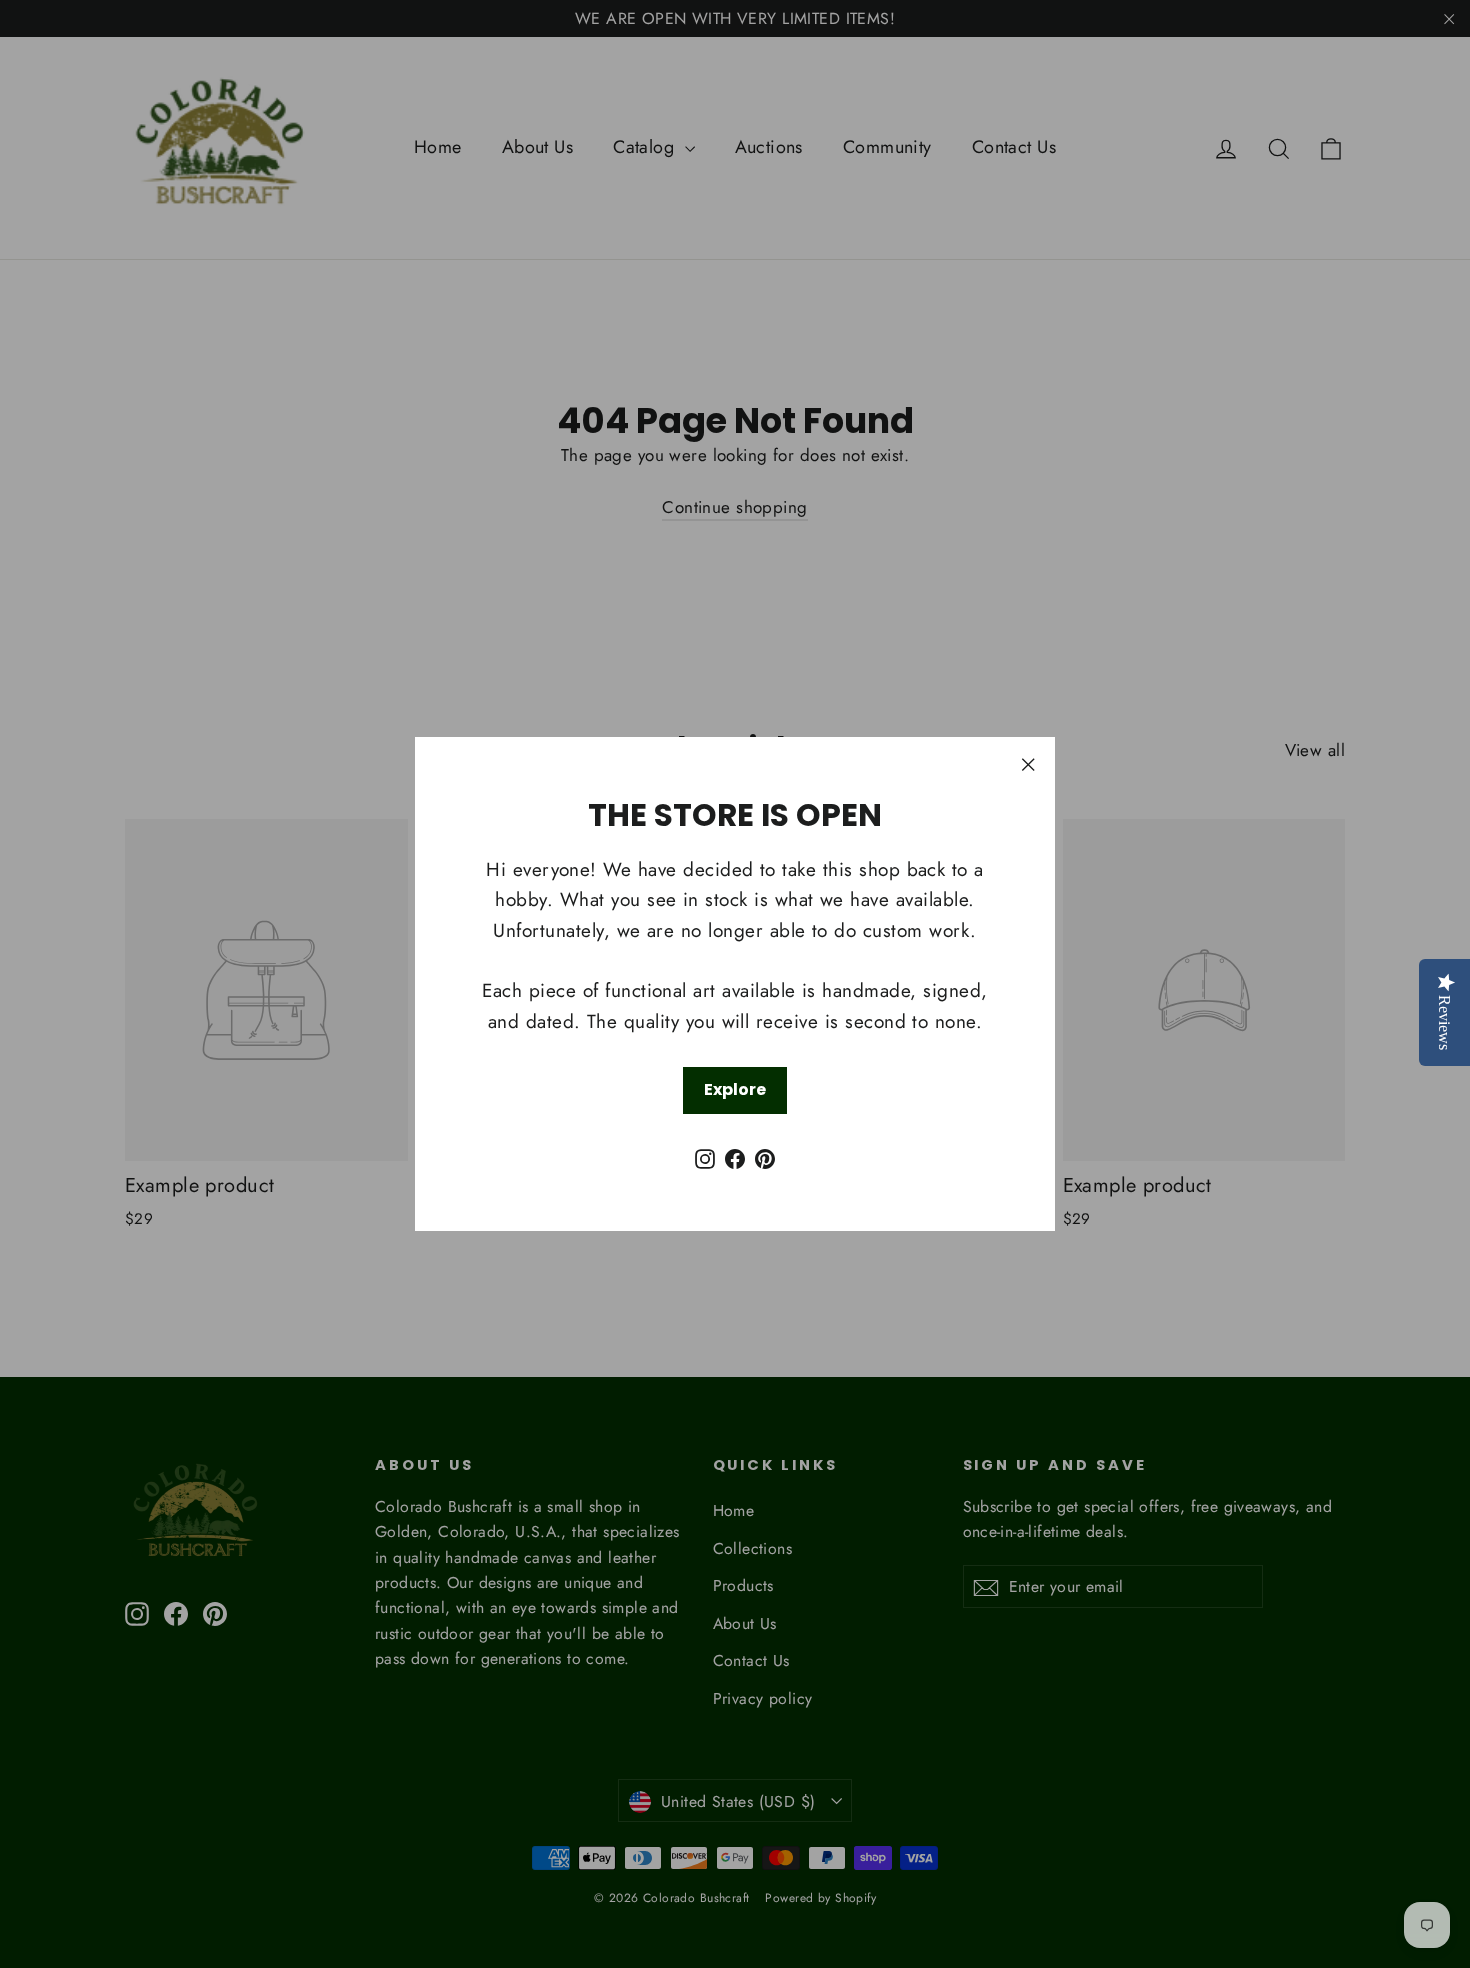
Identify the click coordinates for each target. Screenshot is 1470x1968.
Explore (735, 1089)
